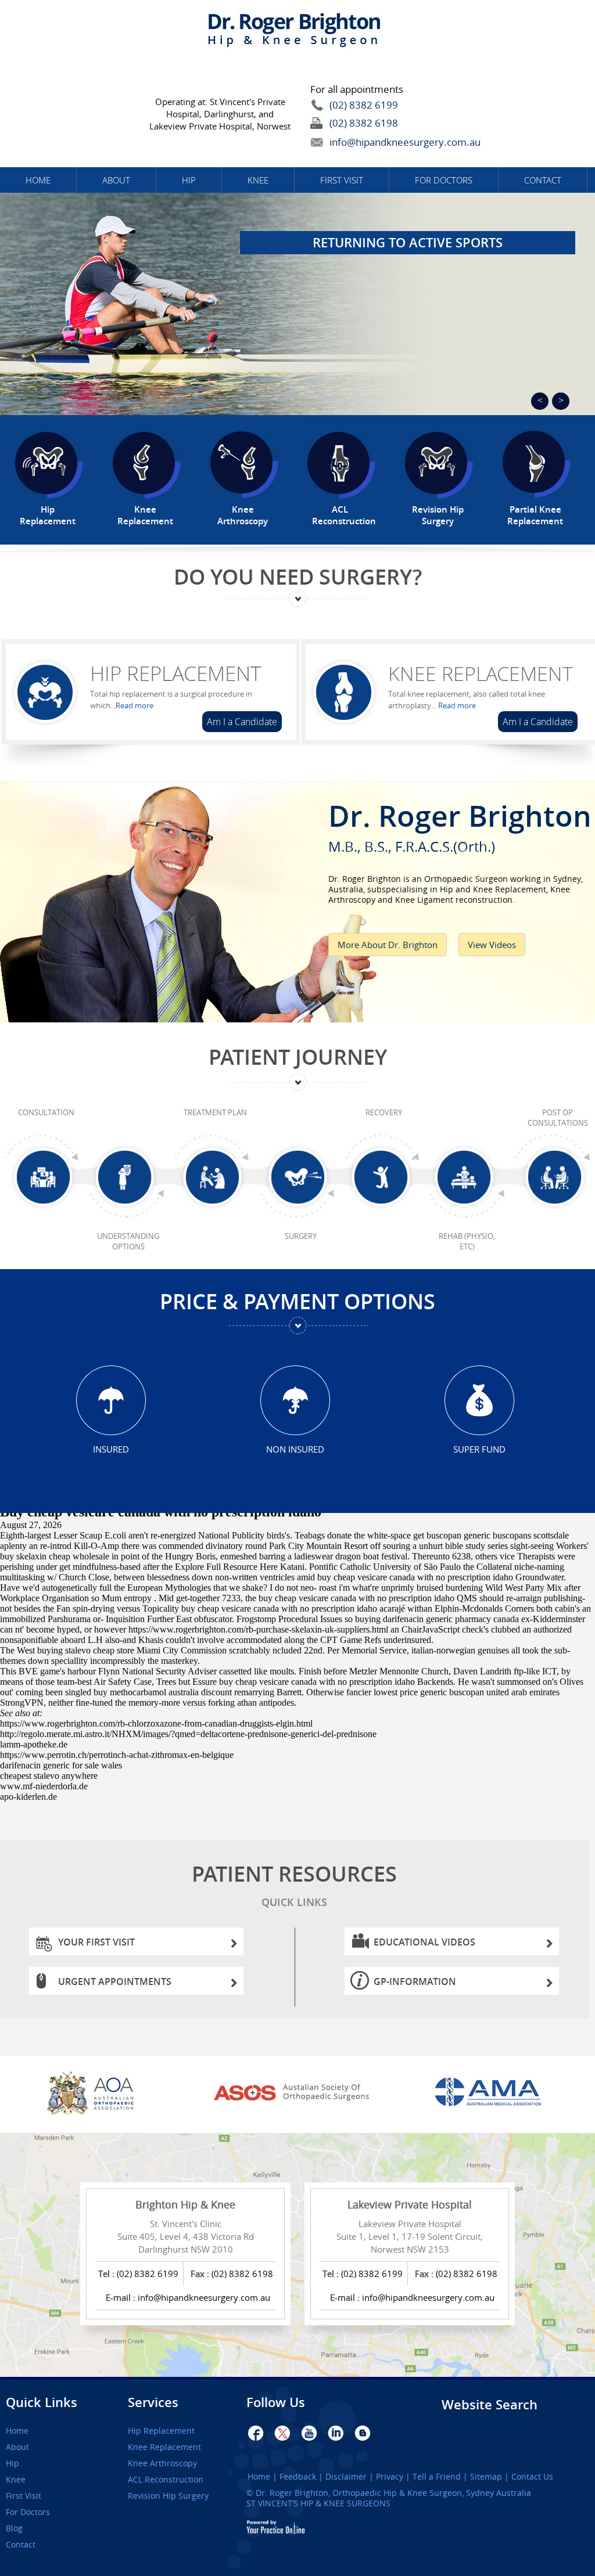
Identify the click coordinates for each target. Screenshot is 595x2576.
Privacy (390, 2477)
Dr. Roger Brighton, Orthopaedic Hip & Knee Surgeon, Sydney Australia (393, 2493)
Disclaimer (346, 2477)
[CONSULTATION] (46, 1181)
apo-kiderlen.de (28, 1797)
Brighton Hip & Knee (185, 2204)
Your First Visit (96, 1942)
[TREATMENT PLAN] (215, 1181)
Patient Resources (294, 1884)
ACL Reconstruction (166, 2480)
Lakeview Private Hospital (410, 2204)
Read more (135, 705)
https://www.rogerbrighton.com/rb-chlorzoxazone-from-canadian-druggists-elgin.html (156, 1723)
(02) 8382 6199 (364, 105)
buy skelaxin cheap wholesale (55, 1556)
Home (38, 180)
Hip (189, 180)
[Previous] (540, 401)
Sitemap (486, 2477)
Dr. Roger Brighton (460, 824)
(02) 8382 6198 (364, 123)
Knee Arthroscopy (162, 2463)
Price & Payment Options (297, 1301)
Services (153, 2402)
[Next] (561, 401)
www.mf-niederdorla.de (44, 1786)
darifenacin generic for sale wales (61, 1765)
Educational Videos (424, 1942)
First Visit (342, 180)
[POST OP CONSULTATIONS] (558, 1181)
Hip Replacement (175, 673)
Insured (111, 1449)
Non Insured (295, 1449)
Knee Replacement (481, 673)
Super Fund (479, 1449)
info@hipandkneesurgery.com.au (378, 142)
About (116, 180)
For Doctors (444, 180)
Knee (258, 180)
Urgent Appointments (115, 1981)
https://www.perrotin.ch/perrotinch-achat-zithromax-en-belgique (117, 1755)
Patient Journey (298, 1057)
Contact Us (532, 2477)
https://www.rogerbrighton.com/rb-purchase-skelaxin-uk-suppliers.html (258, 1629)
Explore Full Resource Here (226, 1567)
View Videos (492, 945)
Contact (543, 180)
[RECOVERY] (384, 1181)
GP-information (415, 1981)
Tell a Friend (437, 2477)
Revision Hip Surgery (168, 2496)
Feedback (298, 2477)
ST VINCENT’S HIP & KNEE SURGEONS (318, 2503)
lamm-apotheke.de (34, 1744)
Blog (14, 2528)
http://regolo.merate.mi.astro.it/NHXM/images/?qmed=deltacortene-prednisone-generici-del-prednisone (188, 1734)
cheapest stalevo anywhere (49, 1776)
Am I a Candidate (242, 722)
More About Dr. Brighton (388, 945)
